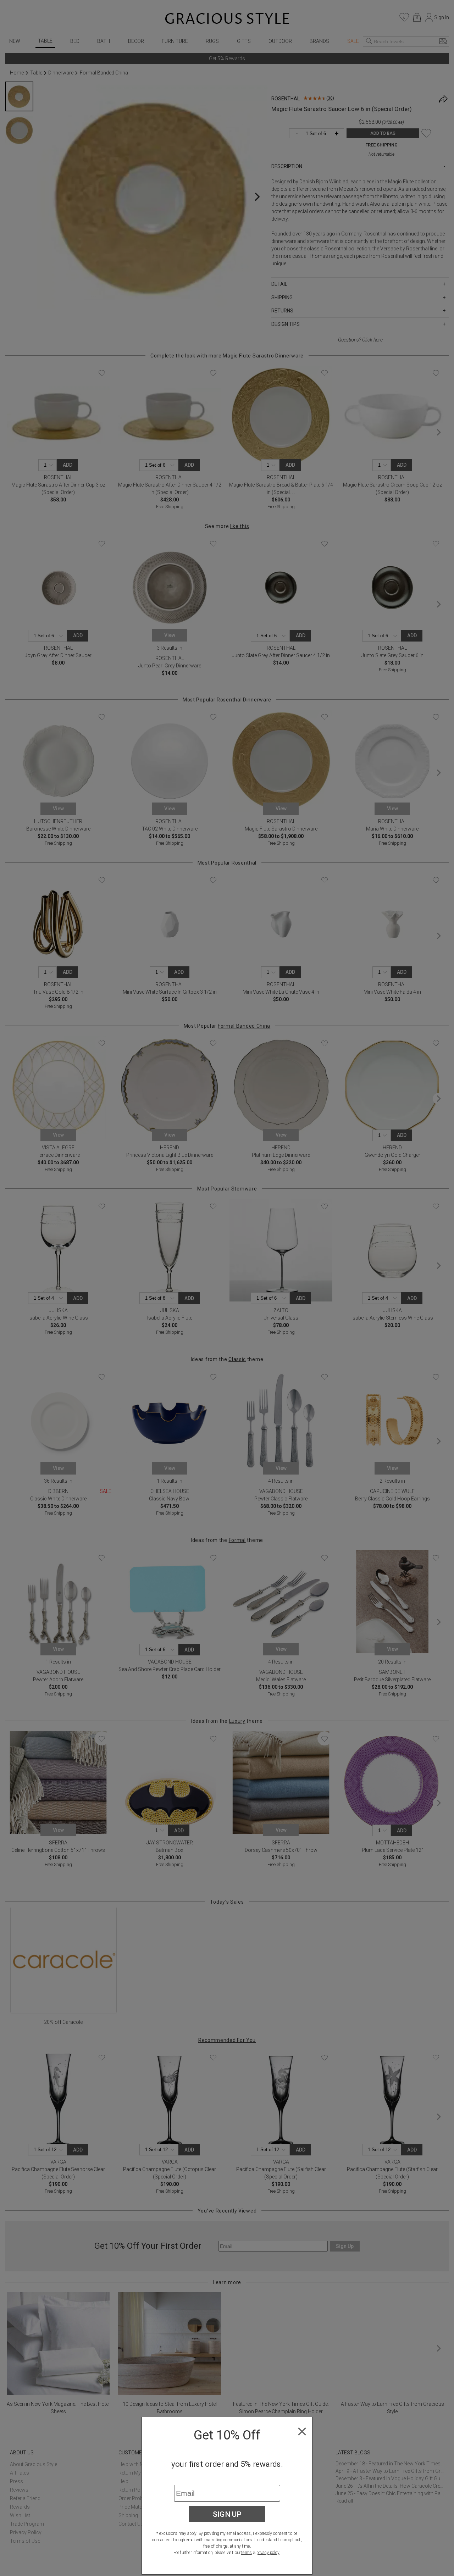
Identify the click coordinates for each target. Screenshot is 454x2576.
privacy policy (268, 2553)
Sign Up (227, 2514)
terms (247, 2553)
